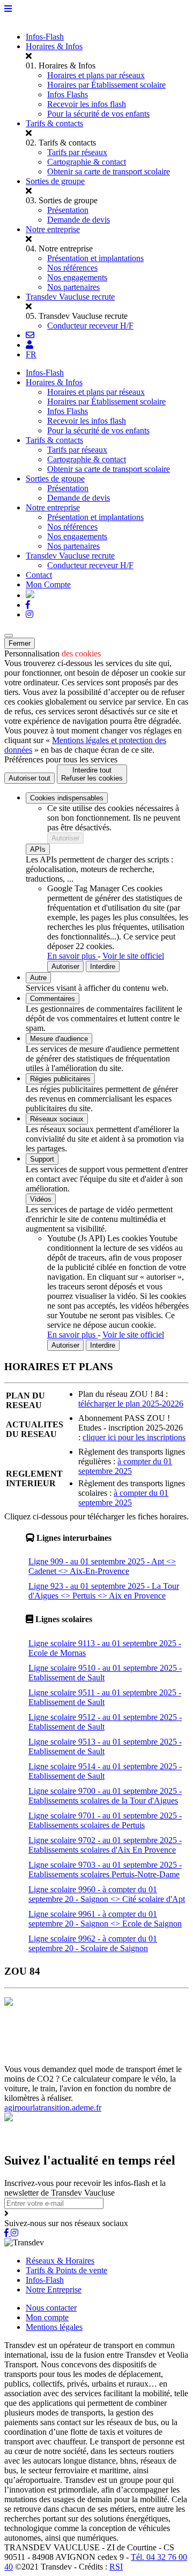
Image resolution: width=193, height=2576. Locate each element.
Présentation (68, 210)
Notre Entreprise (54, 2290)
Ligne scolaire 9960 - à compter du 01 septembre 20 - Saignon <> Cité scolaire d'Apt (107, 1894)
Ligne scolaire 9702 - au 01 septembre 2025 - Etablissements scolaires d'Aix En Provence (105, 1845)
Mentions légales (54, 2327)
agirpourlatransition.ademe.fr (53, 2108)
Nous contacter (51, 2308)
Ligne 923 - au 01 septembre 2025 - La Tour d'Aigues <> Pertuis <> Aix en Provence (104, 1591)
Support (42, 1159)
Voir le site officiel (133, 956)
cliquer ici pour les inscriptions (134, 1437)
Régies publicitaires (60, 1079)
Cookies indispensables (67, 798)
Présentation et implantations (95, 258)
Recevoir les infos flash (87, 104)
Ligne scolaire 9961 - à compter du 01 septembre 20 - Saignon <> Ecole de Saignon (105, 1919)
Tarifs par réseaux (77, 152)
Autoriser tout (29, 778)
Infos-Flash (45, 37)
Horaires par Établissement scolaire (106, 85)
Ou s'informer (147, 2031)
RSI (116, 2567)
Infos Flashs (68, 94)
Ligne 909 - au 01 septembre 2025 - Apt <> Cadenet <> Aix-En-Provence (102, 1566)
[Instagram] (29, 614)
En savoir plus (72, 956)
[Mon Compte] (29, 345)
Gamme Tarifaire (94, 2031)
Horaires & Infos (54, 46)
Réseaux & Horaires (60, 2261)
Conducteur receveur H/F (90, 326)
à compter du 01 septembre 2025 (125, 1466)
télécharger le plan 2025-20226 (131, 1404)
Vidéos (41, 1199)
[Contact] (30, 335)
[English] (30, 595)
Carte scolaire (28, 2040)
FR (31, 354)
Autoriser (65, 838)
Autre (38, 978)
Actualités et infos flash (92, 2040)
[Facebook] (28, 605)
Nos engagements (77, 277)
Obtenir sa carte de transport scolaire (109, 171)
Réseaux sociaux (57, 1119)
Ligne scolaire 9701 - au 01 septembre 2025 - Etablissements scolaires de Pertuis (105, 1820)
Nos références (72, 268)
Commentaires (53, 999)
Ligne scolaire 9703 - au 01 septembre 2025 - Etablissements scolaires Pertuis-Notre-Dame (105, 1870)
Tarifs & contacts (54, 123)
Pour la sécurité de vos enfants (98, 114)
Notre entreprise (53, 229)
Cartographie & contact (87, 162)
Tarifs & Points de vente (66, 2270)
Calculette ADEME (90, 2050)
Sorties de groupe (55, 181)
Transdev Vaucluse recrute (70, 297)
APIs (38, 849)
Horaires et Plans (34, 2031)
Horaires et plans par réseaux (96, 75)
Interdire (103, 966)
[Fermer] (9, 636)
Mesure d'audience (59, 1039)
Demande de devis (79, 220)
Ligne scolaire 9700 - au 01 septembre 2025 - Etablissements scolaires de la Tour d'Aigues (105, 1796)
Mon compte (47, 2317)
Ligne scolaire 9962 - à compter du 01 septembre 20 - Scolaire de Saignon (93, 1943)
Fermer (20, 643)
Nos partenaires (73, 287)
